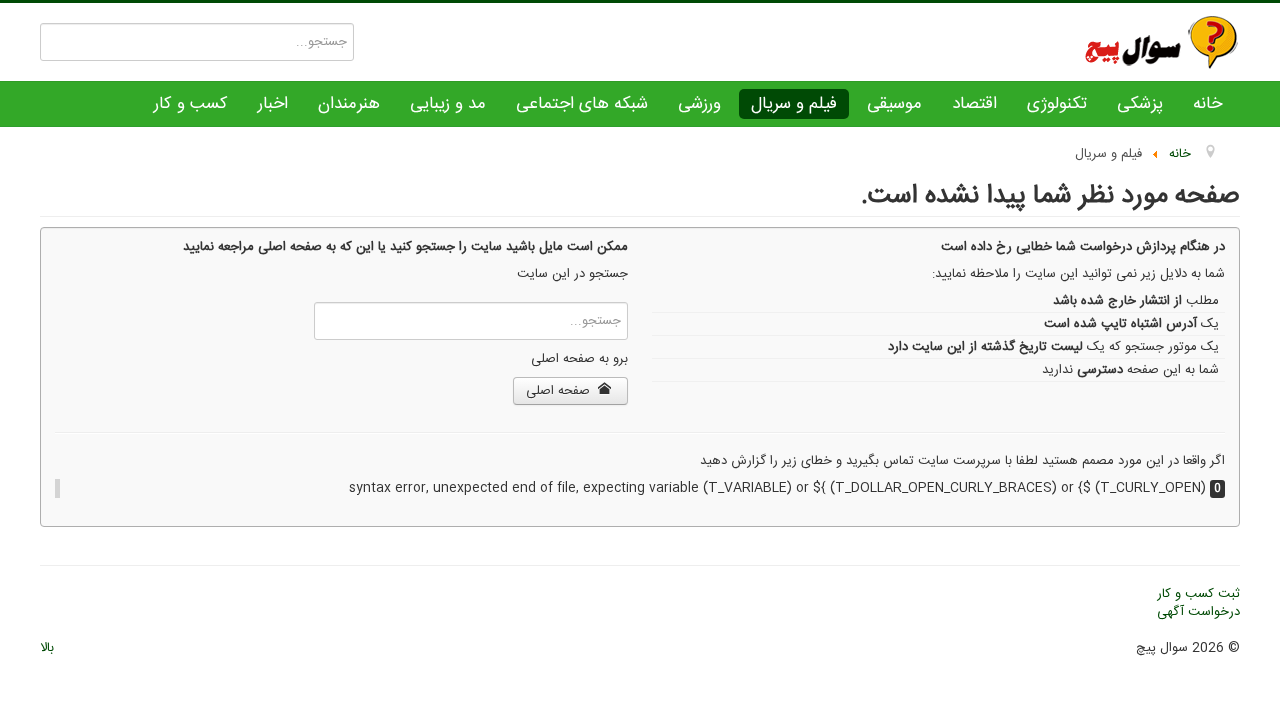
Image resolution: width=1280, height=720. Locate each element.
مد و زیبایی (448, 104)
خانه (1207, 104)
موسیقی (894, 104)
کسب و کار (191, 104)
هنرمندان (349, 104)
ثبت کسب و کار (1198, 594)
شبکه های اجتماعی (582, 104)
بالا (47, 648)
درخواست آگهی (1198, 612)
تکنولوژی (1057, 104)
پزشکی (1140, 104)
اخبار (273, 104)
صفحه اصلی (560, 391)
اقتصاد (974, 104)
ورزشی (699, 104)
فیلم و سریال (794, 104)
